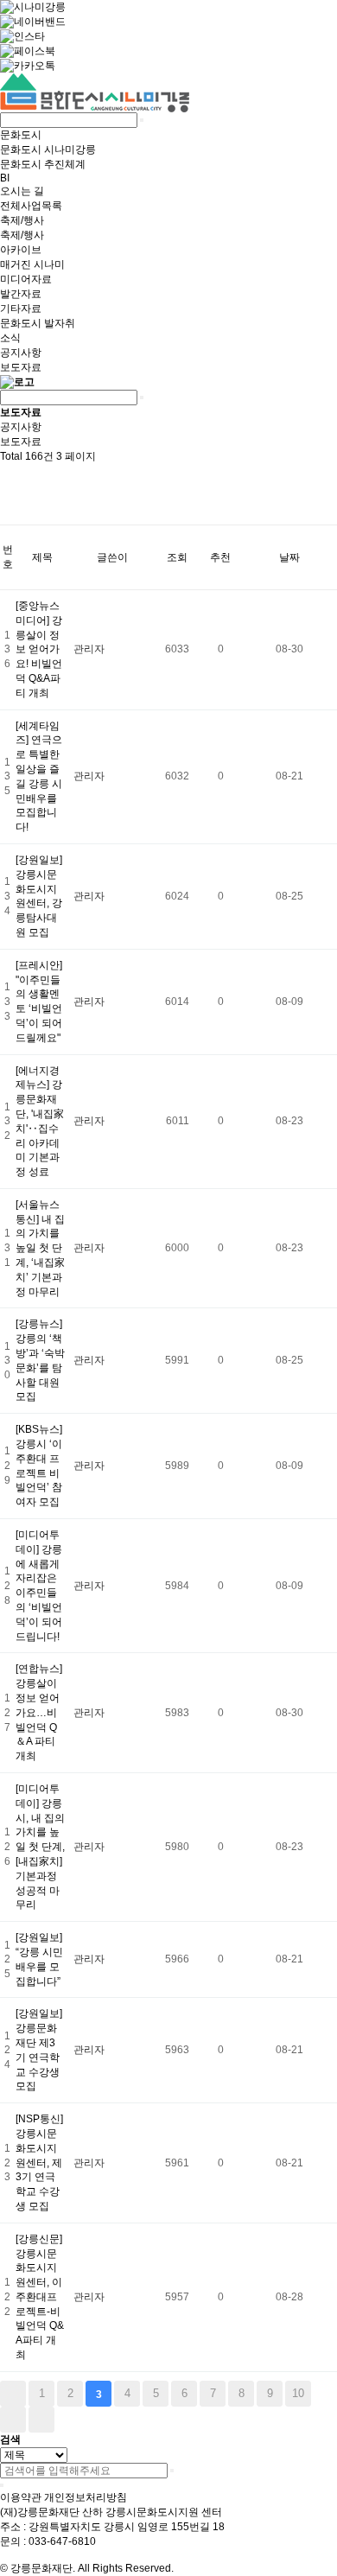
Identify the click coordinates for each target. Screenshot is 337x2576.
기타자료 (21, 308)
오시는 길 (22, 191)
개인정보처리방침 (86, 2497)
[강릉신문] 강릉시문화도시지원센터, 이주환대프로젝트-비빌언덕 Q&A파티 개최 (40, 2297)
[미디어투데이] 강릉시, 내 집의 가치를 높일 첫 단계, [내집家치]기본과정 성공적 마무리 (40, 1847)
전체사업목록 (31, 206)
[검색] (172, 2471)
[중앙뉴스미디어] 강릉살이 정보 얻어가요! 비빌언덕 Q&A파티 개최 (39, 649)
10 (298, 2393)
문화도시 (21, 135)
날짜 (289, 557)
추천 (220, 557)
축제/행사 (22, 220)
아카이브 (21, 250)
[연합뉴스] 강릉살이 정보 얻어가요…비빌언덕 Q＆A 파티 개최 (39, 1712)
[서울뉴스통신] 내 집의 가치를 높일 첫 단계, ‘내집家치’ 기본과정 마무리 (40, 1248)
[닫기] (2, 2485)
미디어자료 (26, 279)
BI (5, 178)
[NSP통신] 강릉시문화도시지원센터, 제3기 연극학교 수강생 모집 (39, 2163)
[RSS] (9, 479)
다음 (13, 2420)
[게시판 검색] (9, 509)
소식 (10, 338)
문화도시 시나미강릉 (48, 149)
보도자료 (21, 367)
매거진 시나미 (32, 264)
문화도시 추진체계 (43, 164)
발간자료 (21, 294)
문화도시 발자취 (38, 323)
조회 (177, 557)
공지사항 (21, 353)
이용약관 (21, 2497)
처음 (13, 2394)
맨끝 (41, 2420)
